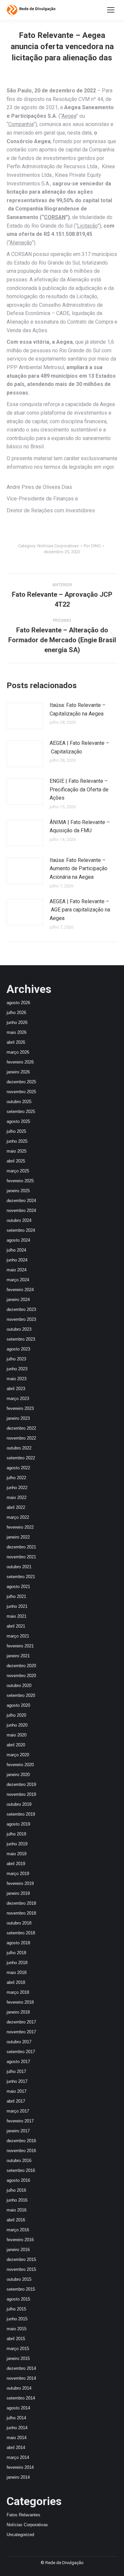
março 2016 (18, 2230)
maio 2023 (17, 1379)
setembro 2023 (21, 1339)
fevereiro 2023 (20, 1408)
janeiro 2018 (18, 2012)
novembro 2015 (21, 2269)
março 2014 (18, 2457)
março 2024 (18, 1280)
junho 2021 (17, 1606)
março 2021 (18, 1636)
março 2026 (18, 1052)
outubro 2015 (19, 2279)
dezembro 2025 (21, 1082)
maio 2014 (17, 2438)
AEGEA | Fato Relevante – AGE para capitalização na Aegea (80, 910)
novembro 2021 (21, 1557)
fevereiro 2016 (20, 2240)
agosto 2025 (18, 1121)
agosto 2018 (18, 1943)
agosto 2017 (18, 2062)
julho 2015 (16, 2309)
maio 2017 (17, 2091)
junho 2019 (17, 1844)
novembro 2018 (21, 1913)
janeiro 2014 (18, 2477)
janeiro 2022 (18, 1537)
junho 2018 (17, 1963)
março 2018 (18, 1992)
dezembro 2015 (21, 2259)
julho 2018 (16, 1953)
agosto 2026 (18, 1003)
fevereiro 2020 (20, 1765)
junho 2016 (17, 2200)
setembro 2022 (21, 1458)
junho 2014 (17, 2428)
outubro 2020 (19, 1686)
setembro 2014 (21, 2398)
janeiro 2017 (18, 2131)
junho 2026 (17, 1022)
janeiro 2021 (18, 1656)
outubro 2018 (19, 1923)
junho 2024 (17, 1260)
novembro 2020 (21, 1676)
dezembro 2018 (21, 1903)
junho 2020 (17, 1725)
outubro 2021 (19, 1567)
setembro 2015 (21, 2289)
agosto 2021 (18, 1587)
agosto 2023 (18, 1349)
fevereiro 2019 (20, 1883)
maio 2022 (17, 1497)
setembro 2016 (21, 2170)
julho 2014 (16, 2418)
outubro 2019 (19, 1804)
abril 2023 (16, 1389)
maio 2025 (17, 1151)
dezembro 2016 (21, 2141)
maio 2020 (17, 1735)
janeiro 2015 (18, 2358)
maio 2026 (17, 1032)
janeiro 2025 (18, 1191)
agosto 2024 (18, 1240)
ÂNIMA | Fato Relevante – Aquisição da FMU (80, 827)
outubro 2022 (19, 1448)
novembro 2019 (21, 1794)
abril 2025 (16, 1161)
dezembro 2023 (21, 1309)
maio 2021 (17, 1616)
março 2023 (18, 1399)
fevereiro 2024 (20, 1290)
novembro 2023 (21, 1319)
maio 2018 (17, 1972)
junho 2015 (17, 2319)
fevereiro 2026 (20, 1062)
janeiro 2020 (18, 1775)
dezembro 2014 (21, 2368)
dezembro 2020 (21, 1666)
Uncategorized (20, 2535)
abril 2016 (16, 2220)
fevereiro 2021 (20, 1646)
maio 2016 (17, 2210)
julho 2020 (16, 1715)
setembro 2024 (21, 1230)
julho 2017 (16, 2071)
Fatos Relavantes (23, 2515)
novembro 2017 (21, 2032)
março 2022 (18, 1517)
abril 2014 (16, 2448)
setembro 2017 (21, 2052)
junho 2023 (17, 1369)
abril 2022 (16, 1507)
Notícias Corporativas (58, 546)
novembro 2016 (21, 2151)
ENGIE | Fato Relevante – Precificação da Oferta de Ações (79, 789)
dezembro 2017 (21, 2022)
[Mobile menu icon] (111, 10)
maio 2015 (17, 2329)
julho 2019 (16, 1834)
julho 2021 (16, 1596)
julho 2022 (16, 1478)
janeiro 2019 (18, 1893)
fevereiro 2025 (20, 1181)
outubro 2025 (19, 1102)
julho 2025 (16, 1131)
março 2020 (18, 1755)
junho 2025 (17, 1141)
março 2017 (18, 2111)
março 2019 (18, 1874)
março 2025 (18, 1171)
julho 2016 (16, 2190)
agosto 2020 (18, 1705)
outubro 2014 (19, 2388)
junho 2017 (17, 2081)
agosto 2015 (18, 2299)
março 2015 (18, 2349)
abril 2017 (16, 2101)
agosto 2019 (18, 1824)
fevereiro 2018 (20, 2002)
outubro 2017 (19, 2042)
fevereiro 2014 (20, 2467)
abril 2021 (16, 1626)
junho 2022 (17, 1488)
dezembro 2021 (21, 1547)
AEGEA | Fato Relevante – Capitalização (79, 747)
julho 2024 (16, 1250)
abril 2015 (16, 2339)
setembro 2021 (21, 1577)
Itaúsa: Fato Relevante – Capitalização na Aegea (78, 709)
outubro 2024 (19, 1220)
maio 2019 (17, 1854)
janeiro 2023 (18, 1418)
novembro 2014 (21, 2378)
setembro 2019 (21, 1814)
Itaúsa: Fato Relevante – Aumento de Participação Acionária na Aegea (79, 869)
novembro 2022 (21, 1438)
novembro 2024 (21, 1210)
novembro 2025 (21, 1092)
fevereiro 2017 (20, 2121)
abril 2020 (16, 1745)
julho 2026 (16, 1013)
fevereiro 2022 (20, 1527)
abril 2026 (16, 1042)
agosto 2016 (18, 2180)
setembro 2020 (21, 1695)
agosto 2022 (18, 1468)
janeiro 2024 (18, 1300)
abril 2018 (16, 1982)
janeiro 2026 (18, 1072)
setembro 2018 (21, 1933)
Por (92, 546)
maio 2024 (17, 1270)
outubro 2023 (19, 1329)
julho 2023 (16, 1359)
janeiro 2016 (18, 2250)
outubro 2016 (19, 2161)
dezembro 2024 (21, 1201)
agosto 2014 (18, 2408)
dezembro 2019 (21, 1784)
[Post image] (25, 716)
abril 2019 (16, 1864)
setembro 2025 (21, 1112)
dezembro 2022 (21, 1428)
